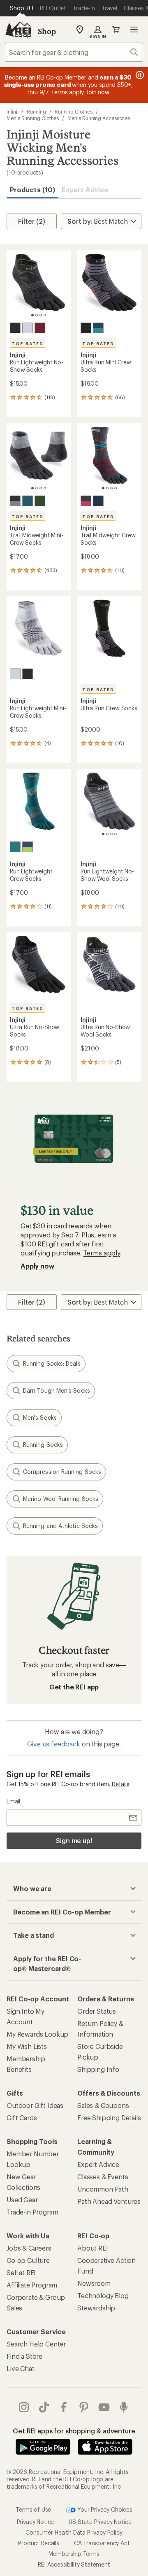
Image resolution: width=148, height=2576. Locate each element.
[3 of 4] (41, 315)
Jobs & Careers (29, 2248)
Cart (116, 30)
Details (121, 1784)
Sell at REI (21, 2272)
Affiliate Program (32, 2285)
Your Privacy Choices (104, 2509)
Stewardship (96, 2308)
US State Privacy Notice (100, 2521)
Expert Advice (85, 190)
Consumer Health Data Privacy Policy (74, 2532)
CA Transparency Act (102, 2543)
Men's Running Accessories (99, 118)
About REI (93, 2248)
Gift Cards (22, 2118)
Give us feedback (53, 1744)
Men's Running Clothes (33, 118)
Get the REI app (74, 1687)
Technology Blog (103, 2295)
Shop (47, 31)
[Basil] (40, 501)
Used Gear (22, 2200)
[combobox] (74, 52)
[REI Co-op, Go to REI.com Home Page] (18, 30)
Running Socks (43, 1445)
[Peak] (86, 501)
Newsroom (94, 2283)
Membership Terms (74, 2553)
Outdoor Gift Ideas (35, 2105)
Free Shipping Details (109, 2118)
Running (36, 111)
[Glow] (28, 847)
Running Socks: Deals (52, 1363)
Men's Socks (40, 1418)
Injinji (12, 111)
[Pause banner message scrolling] (139, 75)
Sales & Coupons (103, 2105)
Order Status (97, 2011)
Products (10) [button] (32, 190)
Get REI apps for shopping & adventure (74, 2431)
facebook (64, 2407)
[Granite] (15, 501)
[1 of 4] (32, 315)
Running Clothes (74, 111)
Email (13, 1801)
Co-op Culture (28, 2260)
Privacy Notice (36, 2521)
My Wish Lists (27, 2046)
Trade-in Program (32, 2212)
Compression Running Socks (62, 1472)
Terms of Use (33, 2509)
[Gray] (28, 328)
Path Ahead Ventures (109, 2201)
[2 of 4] (37, 315)
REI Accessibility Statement (74, 2564)
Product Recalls (39, 2543)
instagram (24, 2407)
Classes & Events (103, 2177)
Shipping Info (98, 2069)
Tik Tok (44, 2407)
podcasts (124, 2407)
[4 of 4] (45, 315)
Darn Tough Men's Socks (57, 1390)
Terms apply (102, 1253)
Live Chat (21, 2368)
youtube (104, 2407)
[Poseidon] (98, 328)
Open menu (134, 30)
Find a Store (24, 2356)
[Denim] (98, 501)
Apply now (37, 1266)
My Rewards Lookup (37, 2034)
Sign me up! (74, 1840)
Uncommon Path (103, 2189)
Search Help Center (36, 2344)
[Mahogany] (40, 328)
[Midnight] (28, 501)
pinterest (84, 2407)
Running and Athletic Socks (60, 1526)
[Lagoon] (15, 847)
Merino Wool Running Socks (61, 1499)
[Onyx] (86, 328)
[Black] (15, 328)
